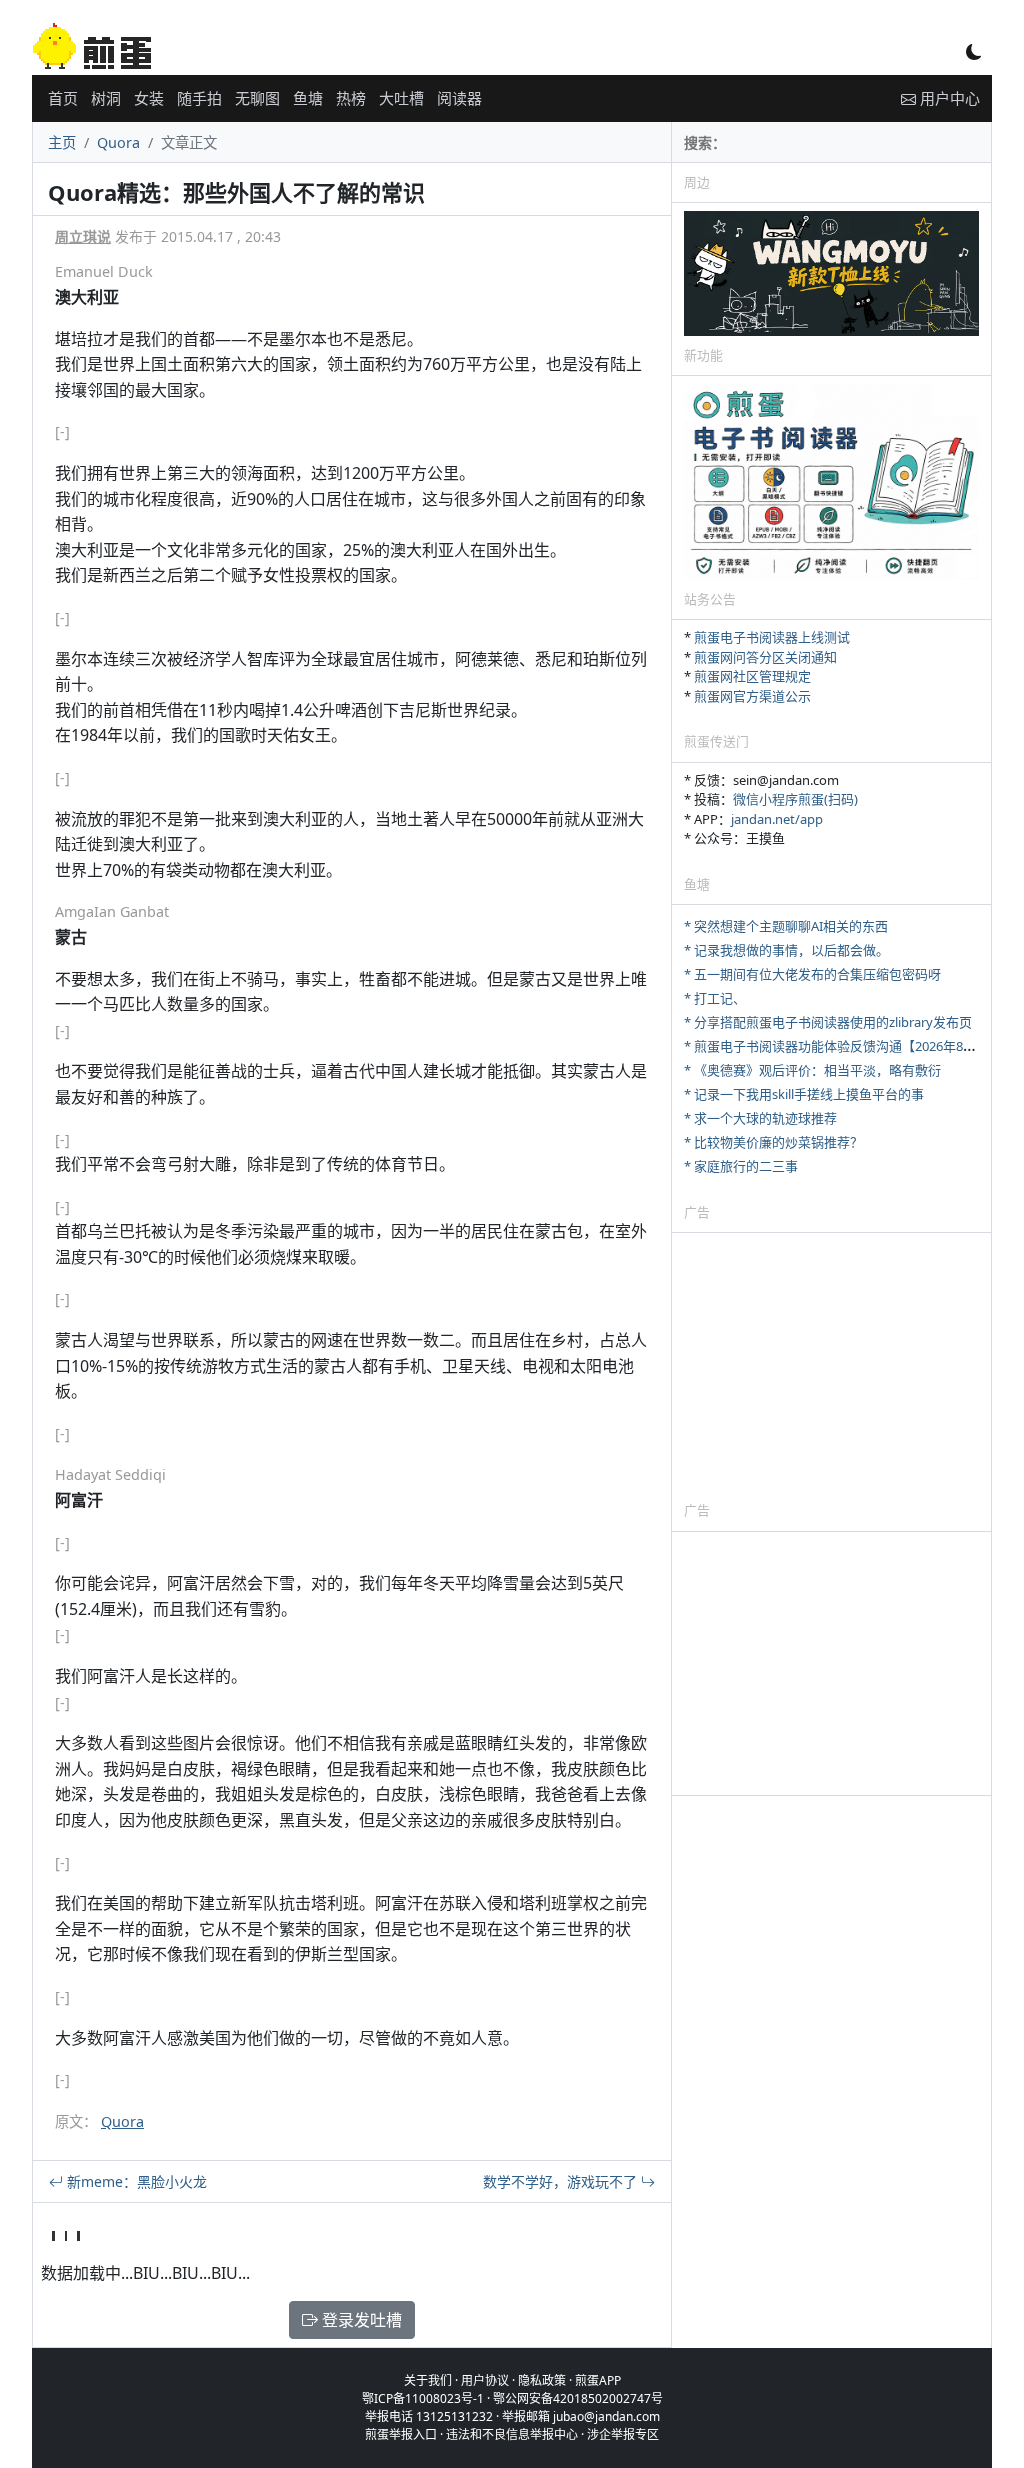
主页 (62, 142)
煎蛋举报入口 (401, 2434)
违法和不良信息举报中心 (512, 2434)
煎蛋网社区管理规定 (752, 676)
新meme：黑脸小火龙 (135, 2181)
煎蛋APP (598, 2380)
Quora (118, 142)
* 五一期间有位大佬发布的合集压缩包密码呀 (812, 974)
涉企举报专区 (623, 2434)
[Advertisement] (831, 1366)
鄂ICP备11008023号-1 (423, 2398)
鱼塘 (308, 98)
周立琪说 (83, 236)
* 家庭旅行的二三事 (741, 1166)
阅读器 (459, 98)
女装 (149, 98)
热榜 (351, 98)
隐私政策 (542, 2380)
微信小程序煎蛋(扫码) (795, 799)
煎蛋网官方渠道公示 (752, 696)
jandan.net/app (777, 819)
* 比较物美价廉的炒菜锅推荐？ (773, 1142)
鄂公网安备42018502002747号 (578, 2398)
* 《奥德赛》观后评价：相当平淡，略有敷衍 (812, 1070)
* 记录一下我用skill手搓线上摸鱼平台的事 (804, 1094)
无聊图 (257, 98)
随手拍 (199, 98)
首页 (63, 98)
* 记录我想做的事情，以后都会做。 (786, 950)
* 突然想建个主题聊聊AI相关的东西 (786, 926)
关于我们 (428, 2380)
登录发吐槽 (360, 2320)
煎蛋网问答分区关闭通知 (765, 657)
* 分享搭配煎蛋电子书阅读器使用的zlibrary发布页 (828, 1022)
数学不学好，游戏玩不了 (562, 2181)
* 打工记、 (715, 998)
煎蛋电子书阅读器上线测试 (772, 637)
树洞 (106, 98)
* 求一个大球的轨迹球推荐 (760, 1118)
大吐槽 (401, 98)
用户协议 (485, 2380)
